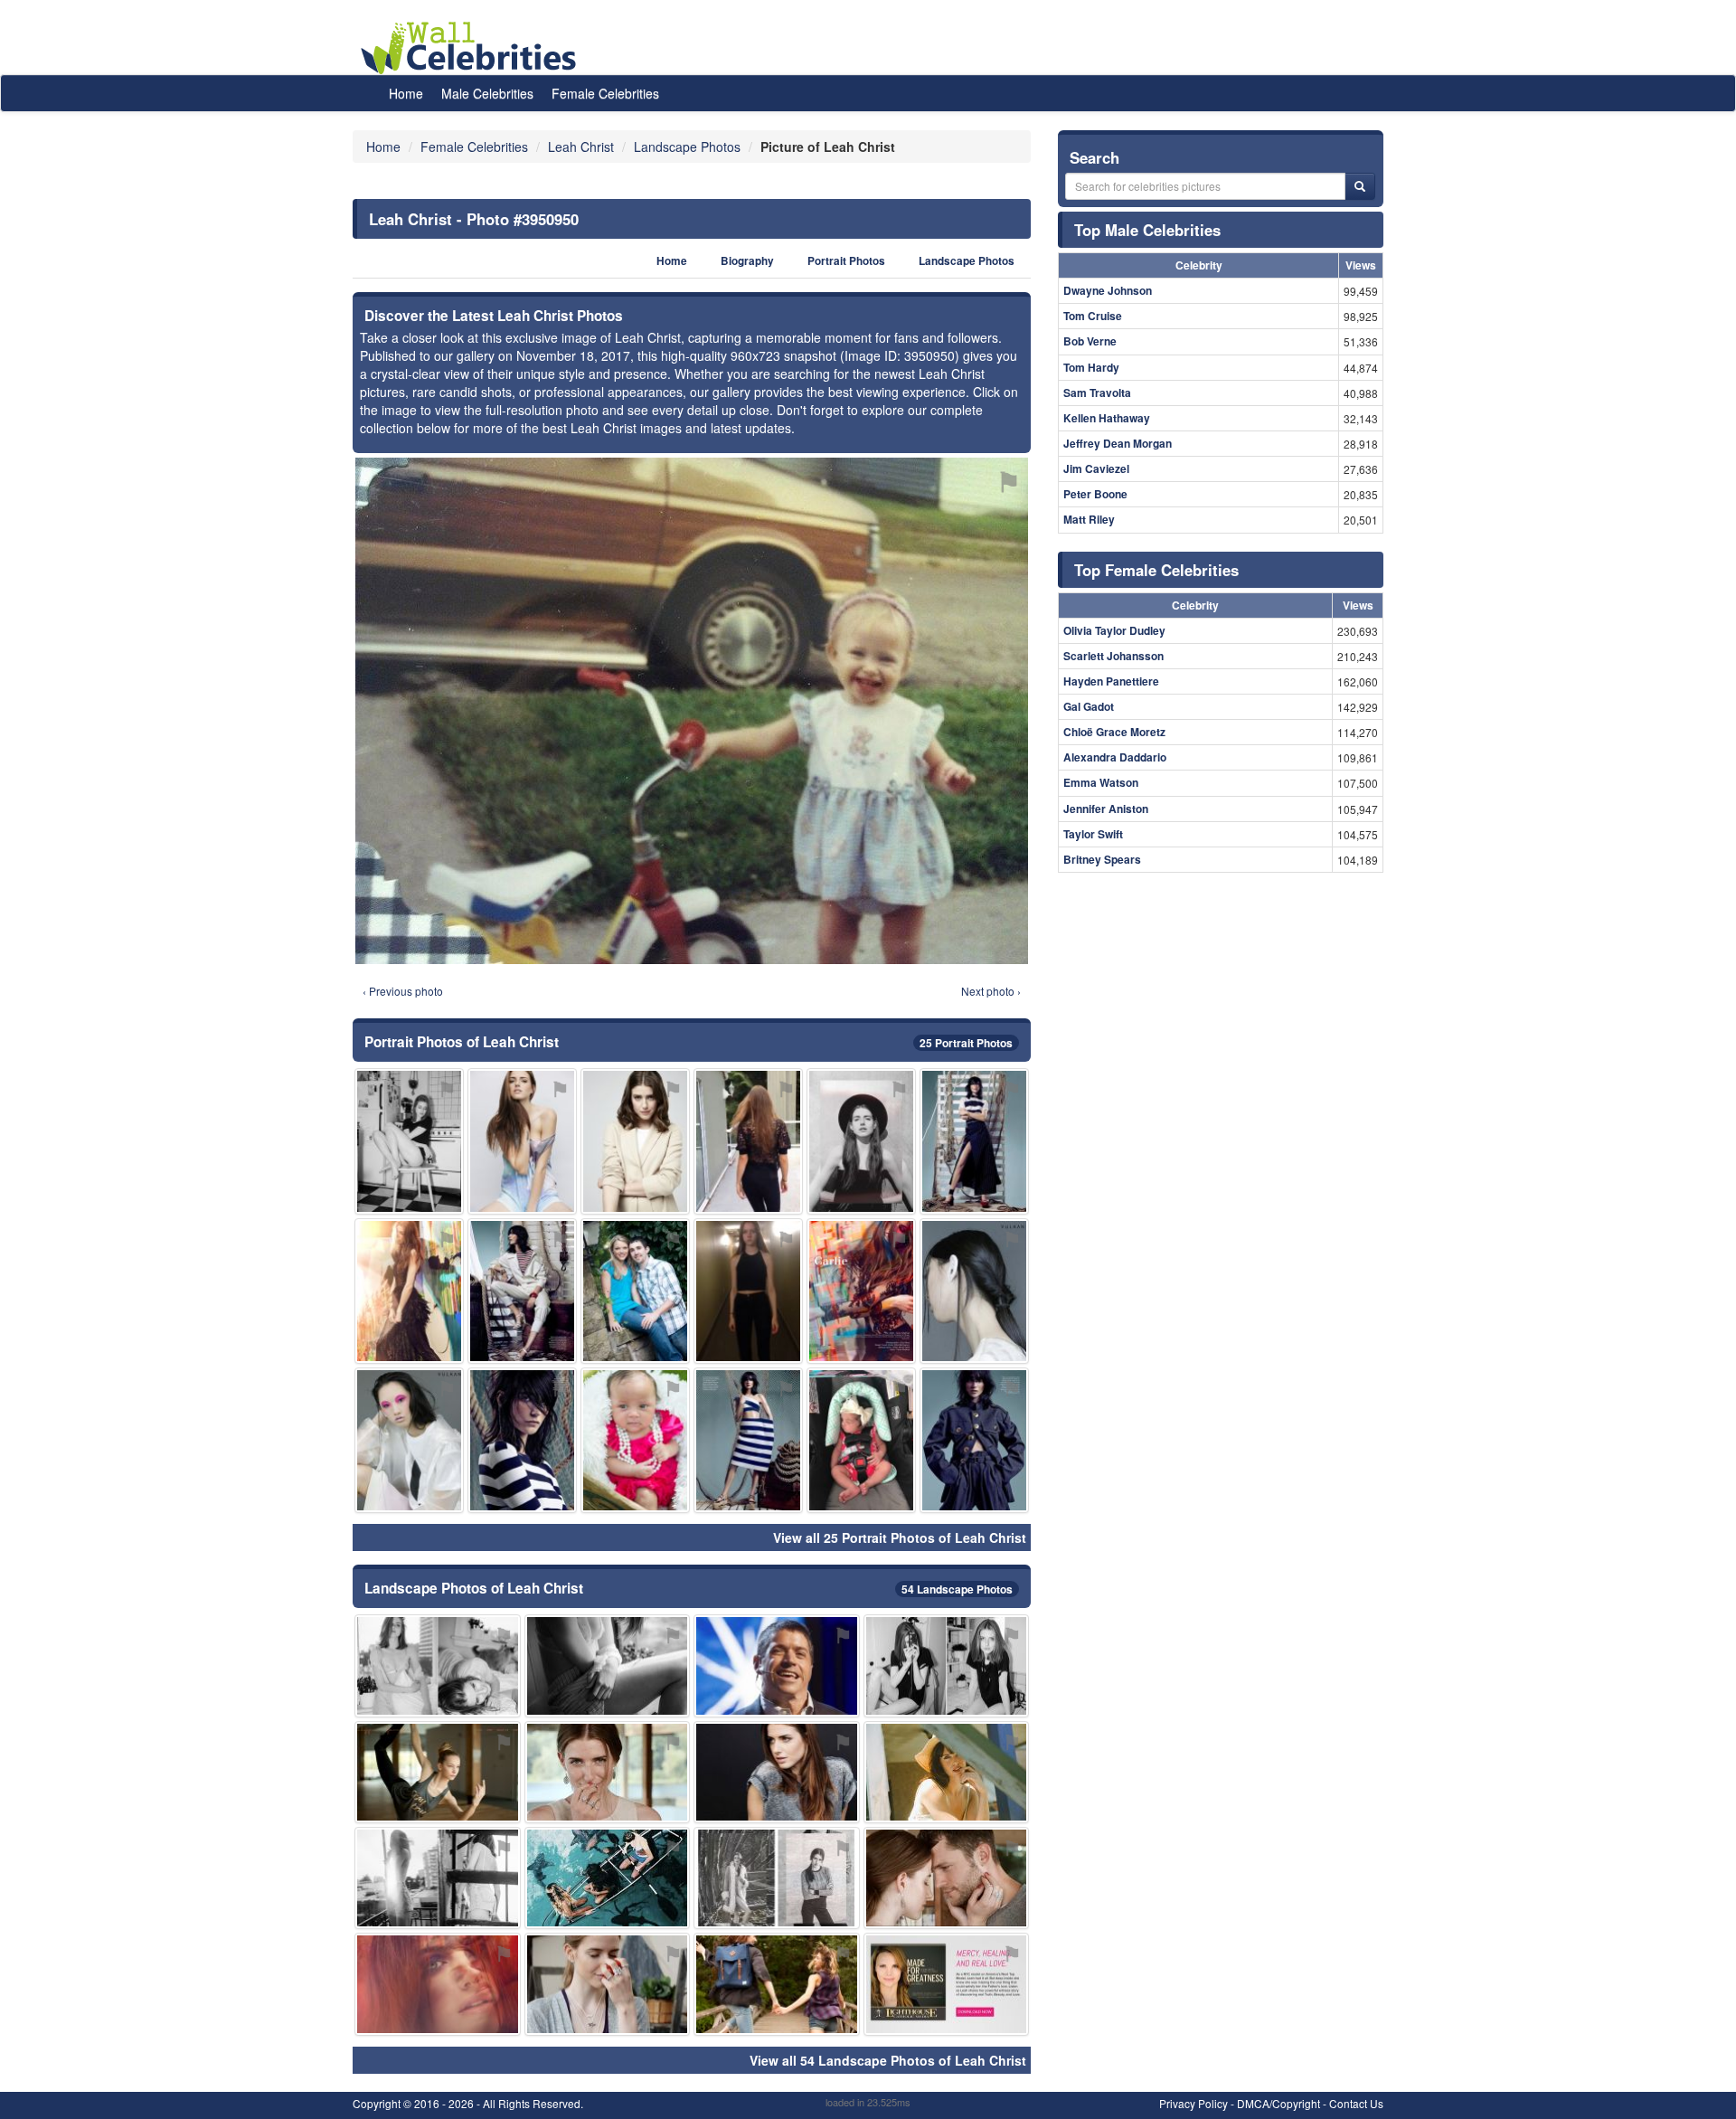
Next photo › (991, 991)
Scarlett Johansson (1113, 656)
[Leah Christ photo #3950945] (748, 1291)
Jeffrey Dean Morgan (1118, 443)
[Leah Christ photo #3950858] (409, 1141)
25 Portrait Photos (966, 1043)
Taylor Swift (1093, 834)
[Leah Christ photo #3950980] (947, 1772)
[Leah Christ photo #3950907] (438, 1984)
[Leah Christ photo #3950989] (748, 1440)
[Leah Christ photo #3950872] (635, 1141)
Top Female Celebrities (1156, 570)
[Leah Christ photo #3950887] (777, 1984)
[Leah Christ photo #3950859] (608, 1984)
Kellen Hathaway (1107, 418)
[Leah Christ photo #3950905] (777, 1772)
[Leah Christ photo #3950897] (409, 1440)
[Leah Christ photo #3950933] (438, 1772)
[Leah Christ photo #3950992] (861, 1440)
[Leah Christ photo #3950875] (947, 1878)
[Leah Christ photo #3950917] (777, 1665)
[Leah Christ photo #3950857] (947, 1665)
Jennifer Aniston (1106, 809)
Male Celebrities (487, 93)
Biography (747, 261)
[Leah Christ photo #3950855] (522, 1141)
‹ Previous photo (403, 991)
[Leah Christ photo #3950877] (409, 1291)
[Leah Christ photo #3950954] (522, 1440)
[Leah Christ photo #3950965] (522, 1291)
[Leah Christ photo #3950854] (438, 1665)
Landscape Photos (967, 261)
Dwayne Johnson (1108, 290)
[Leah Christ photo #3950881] (438, 1878)
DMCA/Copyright (1278, 2103)
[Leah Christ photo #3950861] (608, 1665)
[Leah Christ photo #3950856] (861, 1141)
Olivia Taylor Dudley (1114, 630)
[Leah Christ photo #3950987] (748, 1141)
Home (406, 93)
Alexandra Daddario (1115, 757)
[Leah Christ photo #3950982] (635, 1440)
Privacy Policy (1193, 2103)
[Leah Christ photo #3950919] (974, 1440)
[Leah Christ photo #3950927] (974, 1141)
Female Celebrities (605, 93)
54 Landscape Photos (957, 1589)
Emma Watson (1101, 782)
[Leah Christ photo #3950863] (608, 1772)
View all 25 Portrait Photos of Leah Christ (900, 1537)
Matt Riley (1089, 519)
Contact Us (1356, 2103)
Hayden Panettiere (1111, 681)
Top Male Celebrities (1147, 230)
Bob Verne (1090, 341)
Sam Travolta (1097, 393)
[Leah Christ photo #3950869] (777, 1878)
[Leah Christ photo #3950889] (635, 1291)
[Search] (1360, 186)
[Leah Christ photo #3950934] (947, 1984)
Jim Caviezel (1096, 468)
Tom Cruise (1093, 316)
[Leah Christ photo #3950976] (608, 1878)
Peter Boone (1095, 494)
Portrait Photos (846, 261)
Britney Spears (1102, 859)
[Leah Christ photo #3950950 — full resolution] (692, 711)
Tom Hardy (1091, 367)
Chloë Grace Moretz (1114, 732)
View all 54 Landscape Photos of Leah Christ (888, 2060)
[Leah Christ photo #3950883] (861, 1291)
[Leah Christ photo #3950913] (974, 1291)
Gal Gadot (1089, 706)
